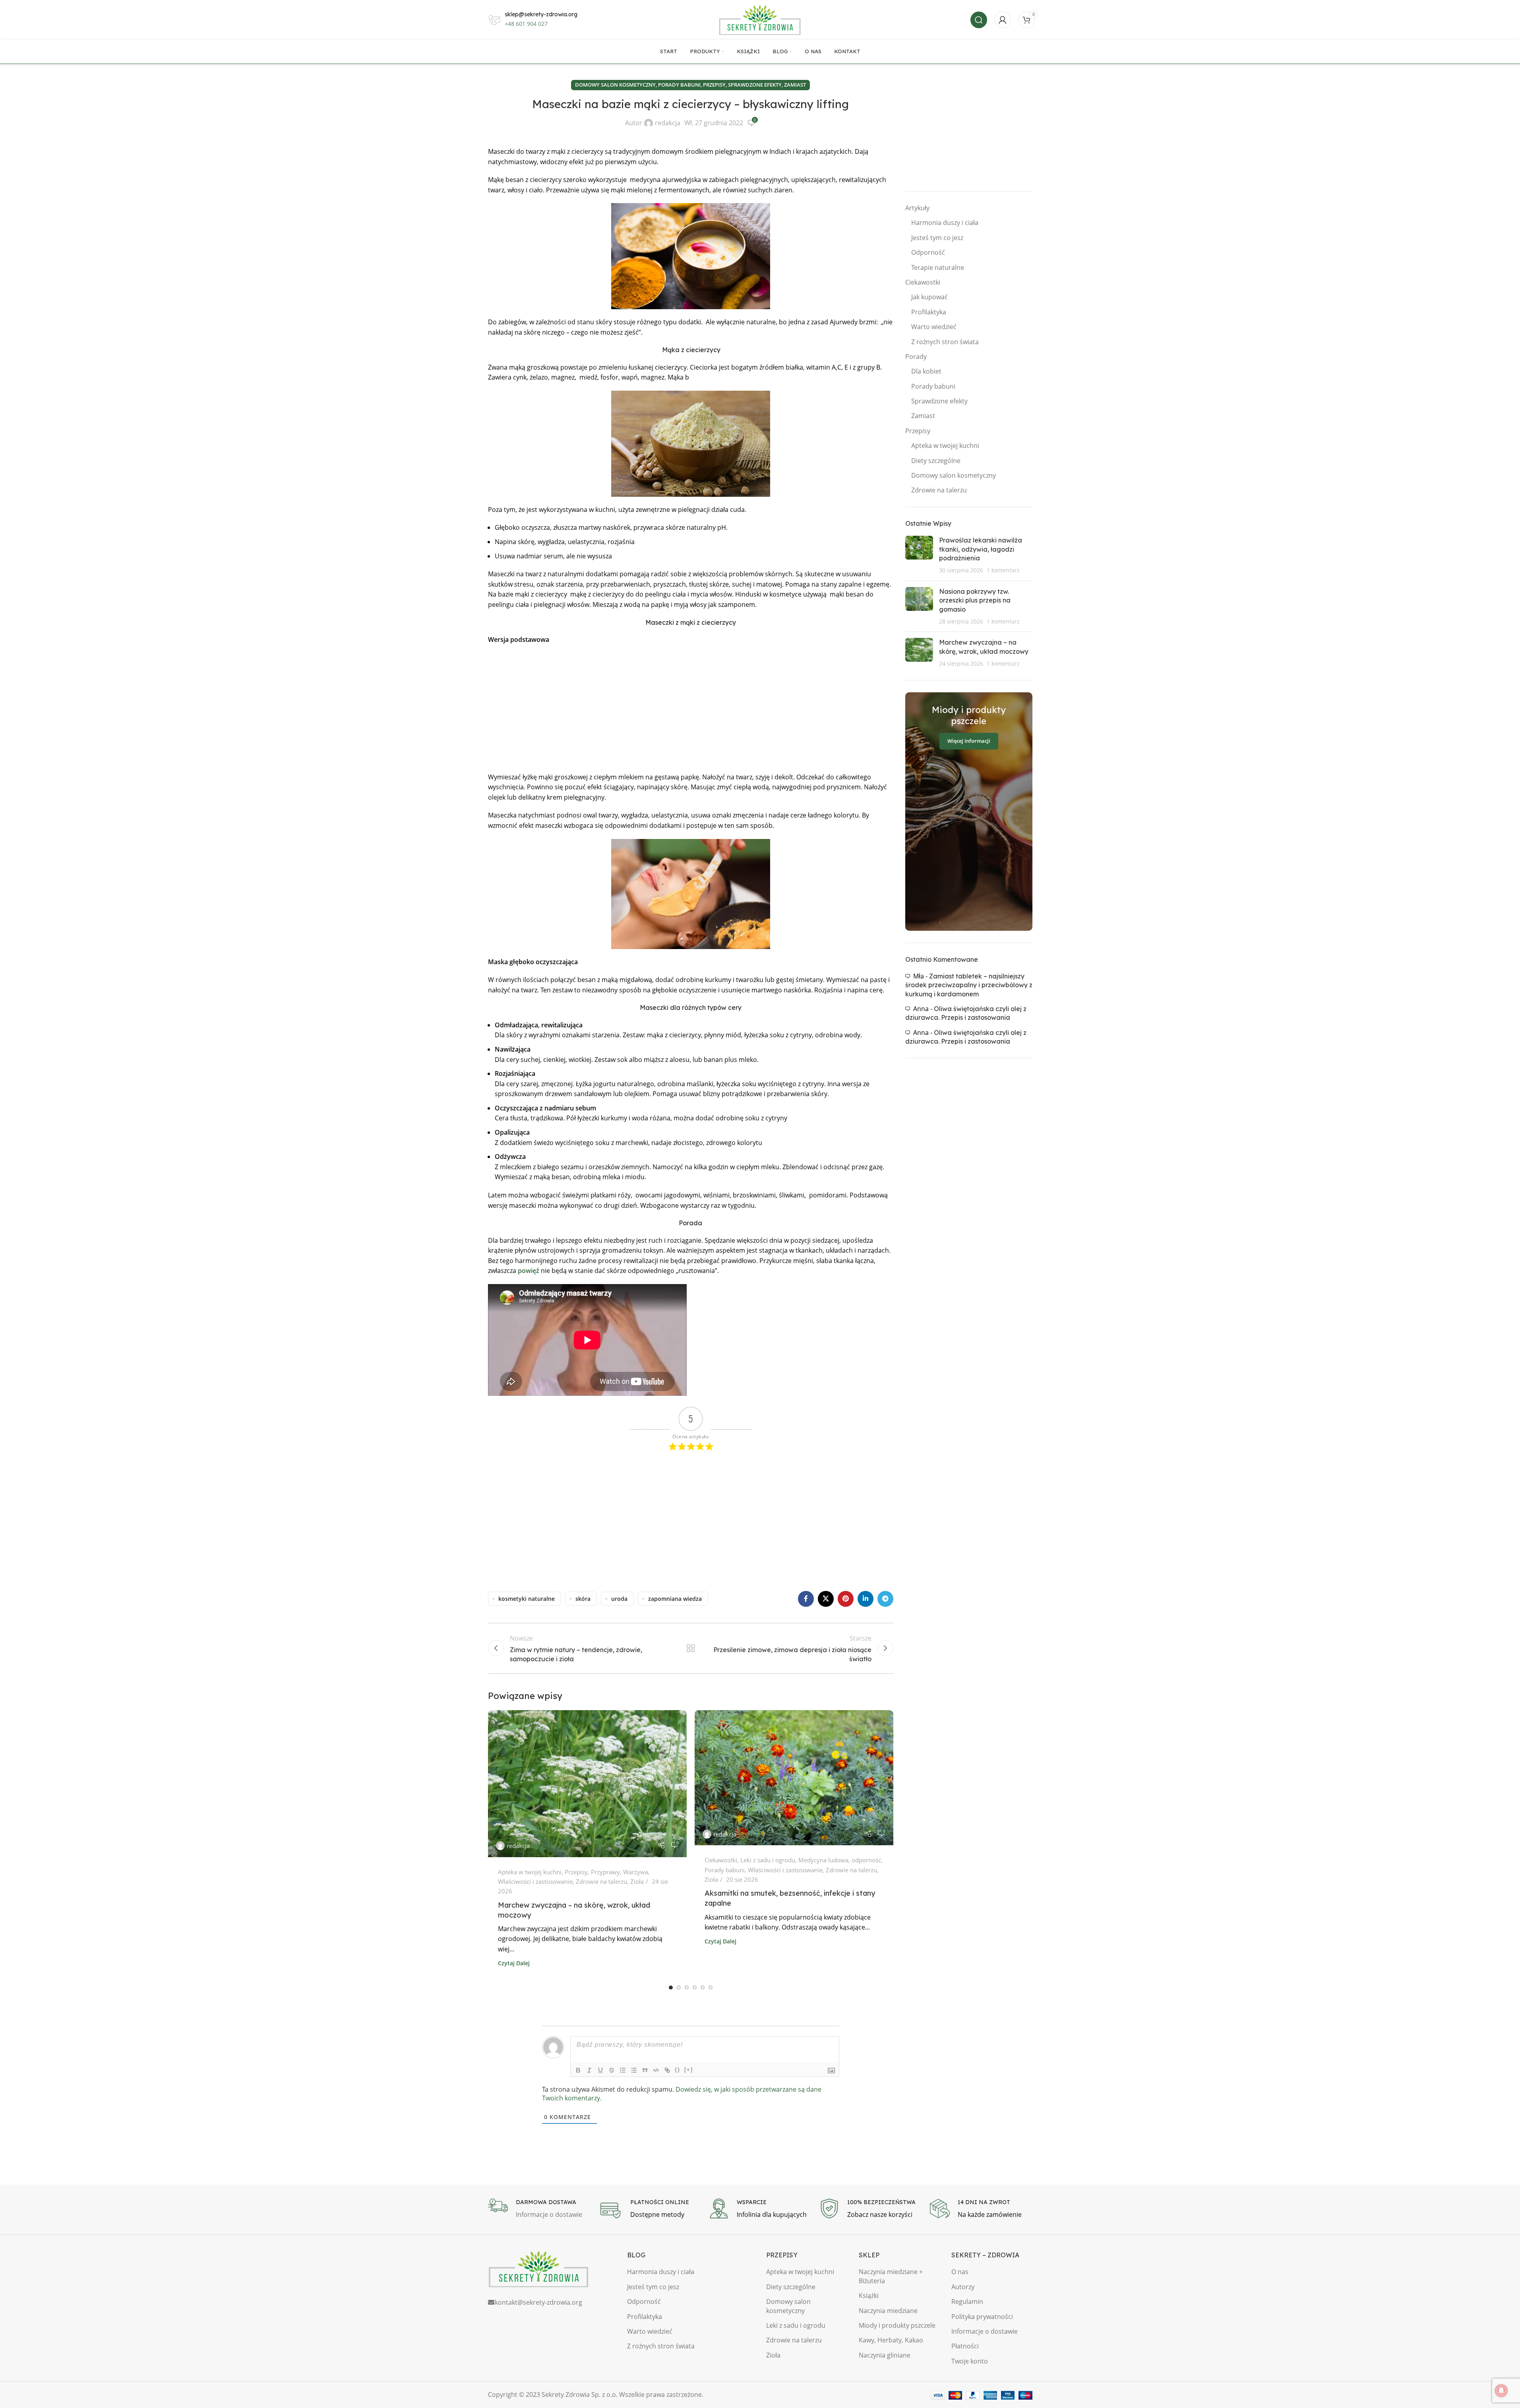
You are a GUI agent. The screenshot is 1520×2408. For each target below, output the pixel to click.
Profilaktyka (929, 312)
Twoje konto (970, 2361)
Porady (916, 356)
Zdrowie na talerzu (601, 1881)
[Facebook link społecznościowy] (806, 1599)
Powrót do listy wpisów (690, 1648)
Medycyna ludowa (823, 1860)
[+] (689, 2070)
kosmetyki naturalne (527, 1599)
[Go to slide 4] (695, 1988)
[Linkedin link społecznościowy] (866, 1599)
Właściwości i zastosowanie (535, 1881)
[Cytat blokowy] (645, 2070)
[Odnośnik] (667, 2070)
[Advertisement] (691, 709)
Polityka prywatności (982, 2317)
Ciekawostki (721, 1860)
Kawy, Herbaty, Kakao (891, 2340)
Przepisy (714, 85)
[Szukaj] (979, 20)
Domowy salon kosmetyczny (615, 85)
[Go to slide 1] (671, 1988)
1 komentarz (1003, 570)
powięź (529, 1271)
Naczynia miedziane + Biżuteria (891, 2276)
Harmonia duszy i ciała (945, 223)
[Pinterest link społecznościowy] (846, 1599)
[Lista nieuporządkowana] (634, 2070)
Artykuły (917, 208)
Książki (869, 2296)
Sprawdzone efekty (755, 85)
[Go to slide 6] (711, 1988)
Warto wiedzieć (934, 327)
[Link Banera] (969, 812)
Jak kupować (929, 297)
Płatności (965, 2346)
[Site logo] (760, 19)
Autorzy (963, 2287)
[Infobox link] (539, 2209)
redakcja (668, 123)
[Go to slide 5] (703, 1988)
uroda (619, 1599)
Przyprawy (605, 1872)
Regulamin (967, 2301)
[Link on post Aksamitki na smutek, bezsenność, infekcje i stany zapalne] (794, 1778)
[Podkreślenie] (600, 2070)
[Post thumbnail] (919, 555)
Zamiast (795, 85)
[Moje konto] (1003, 20)
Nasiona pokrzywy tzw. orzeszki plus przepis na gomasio (975, 600)
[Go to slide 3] (687, 1988)
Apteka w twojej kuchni (530, 1872)
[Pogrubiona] (578, 2070)
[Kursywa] (589, 2070)
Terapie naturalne (938, 267)
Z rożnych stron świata (945, 342)
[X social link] (826, 1599)
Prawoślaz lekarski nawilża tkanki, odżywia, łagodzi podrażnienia (981, 549)
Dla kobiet (926, 371)
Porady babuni (679, 85)
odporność (866, 1860)
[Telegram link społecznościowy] (885, 1599)
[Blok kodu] (656, 2070)
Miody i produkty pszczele (897, 2325)
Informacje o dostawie (985, 2331)
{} (678, 2070)
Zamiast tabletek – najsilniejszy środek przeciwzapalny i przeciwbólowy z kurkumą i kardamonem (969, 985)
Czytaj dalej (514, 1963)
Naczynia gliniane (885, 2355)
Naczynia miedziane (888, 2311)
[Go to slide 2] (679, 1988)
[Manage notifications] (1501, 2391)
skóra (583, 1599)
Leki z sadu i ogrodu (768, 1860)
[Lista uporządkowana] (623, 2070)
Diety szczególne (936, 461)
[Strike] (612, 2070)
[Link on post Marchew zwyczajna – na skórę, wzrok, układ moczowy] (587, 1784)
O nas (960, 2272)
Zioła (637, 1881)
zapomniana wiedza (675, 1599)
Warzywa (636, 1872)
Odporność (928, 252)
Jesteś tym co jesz (937, 238)
